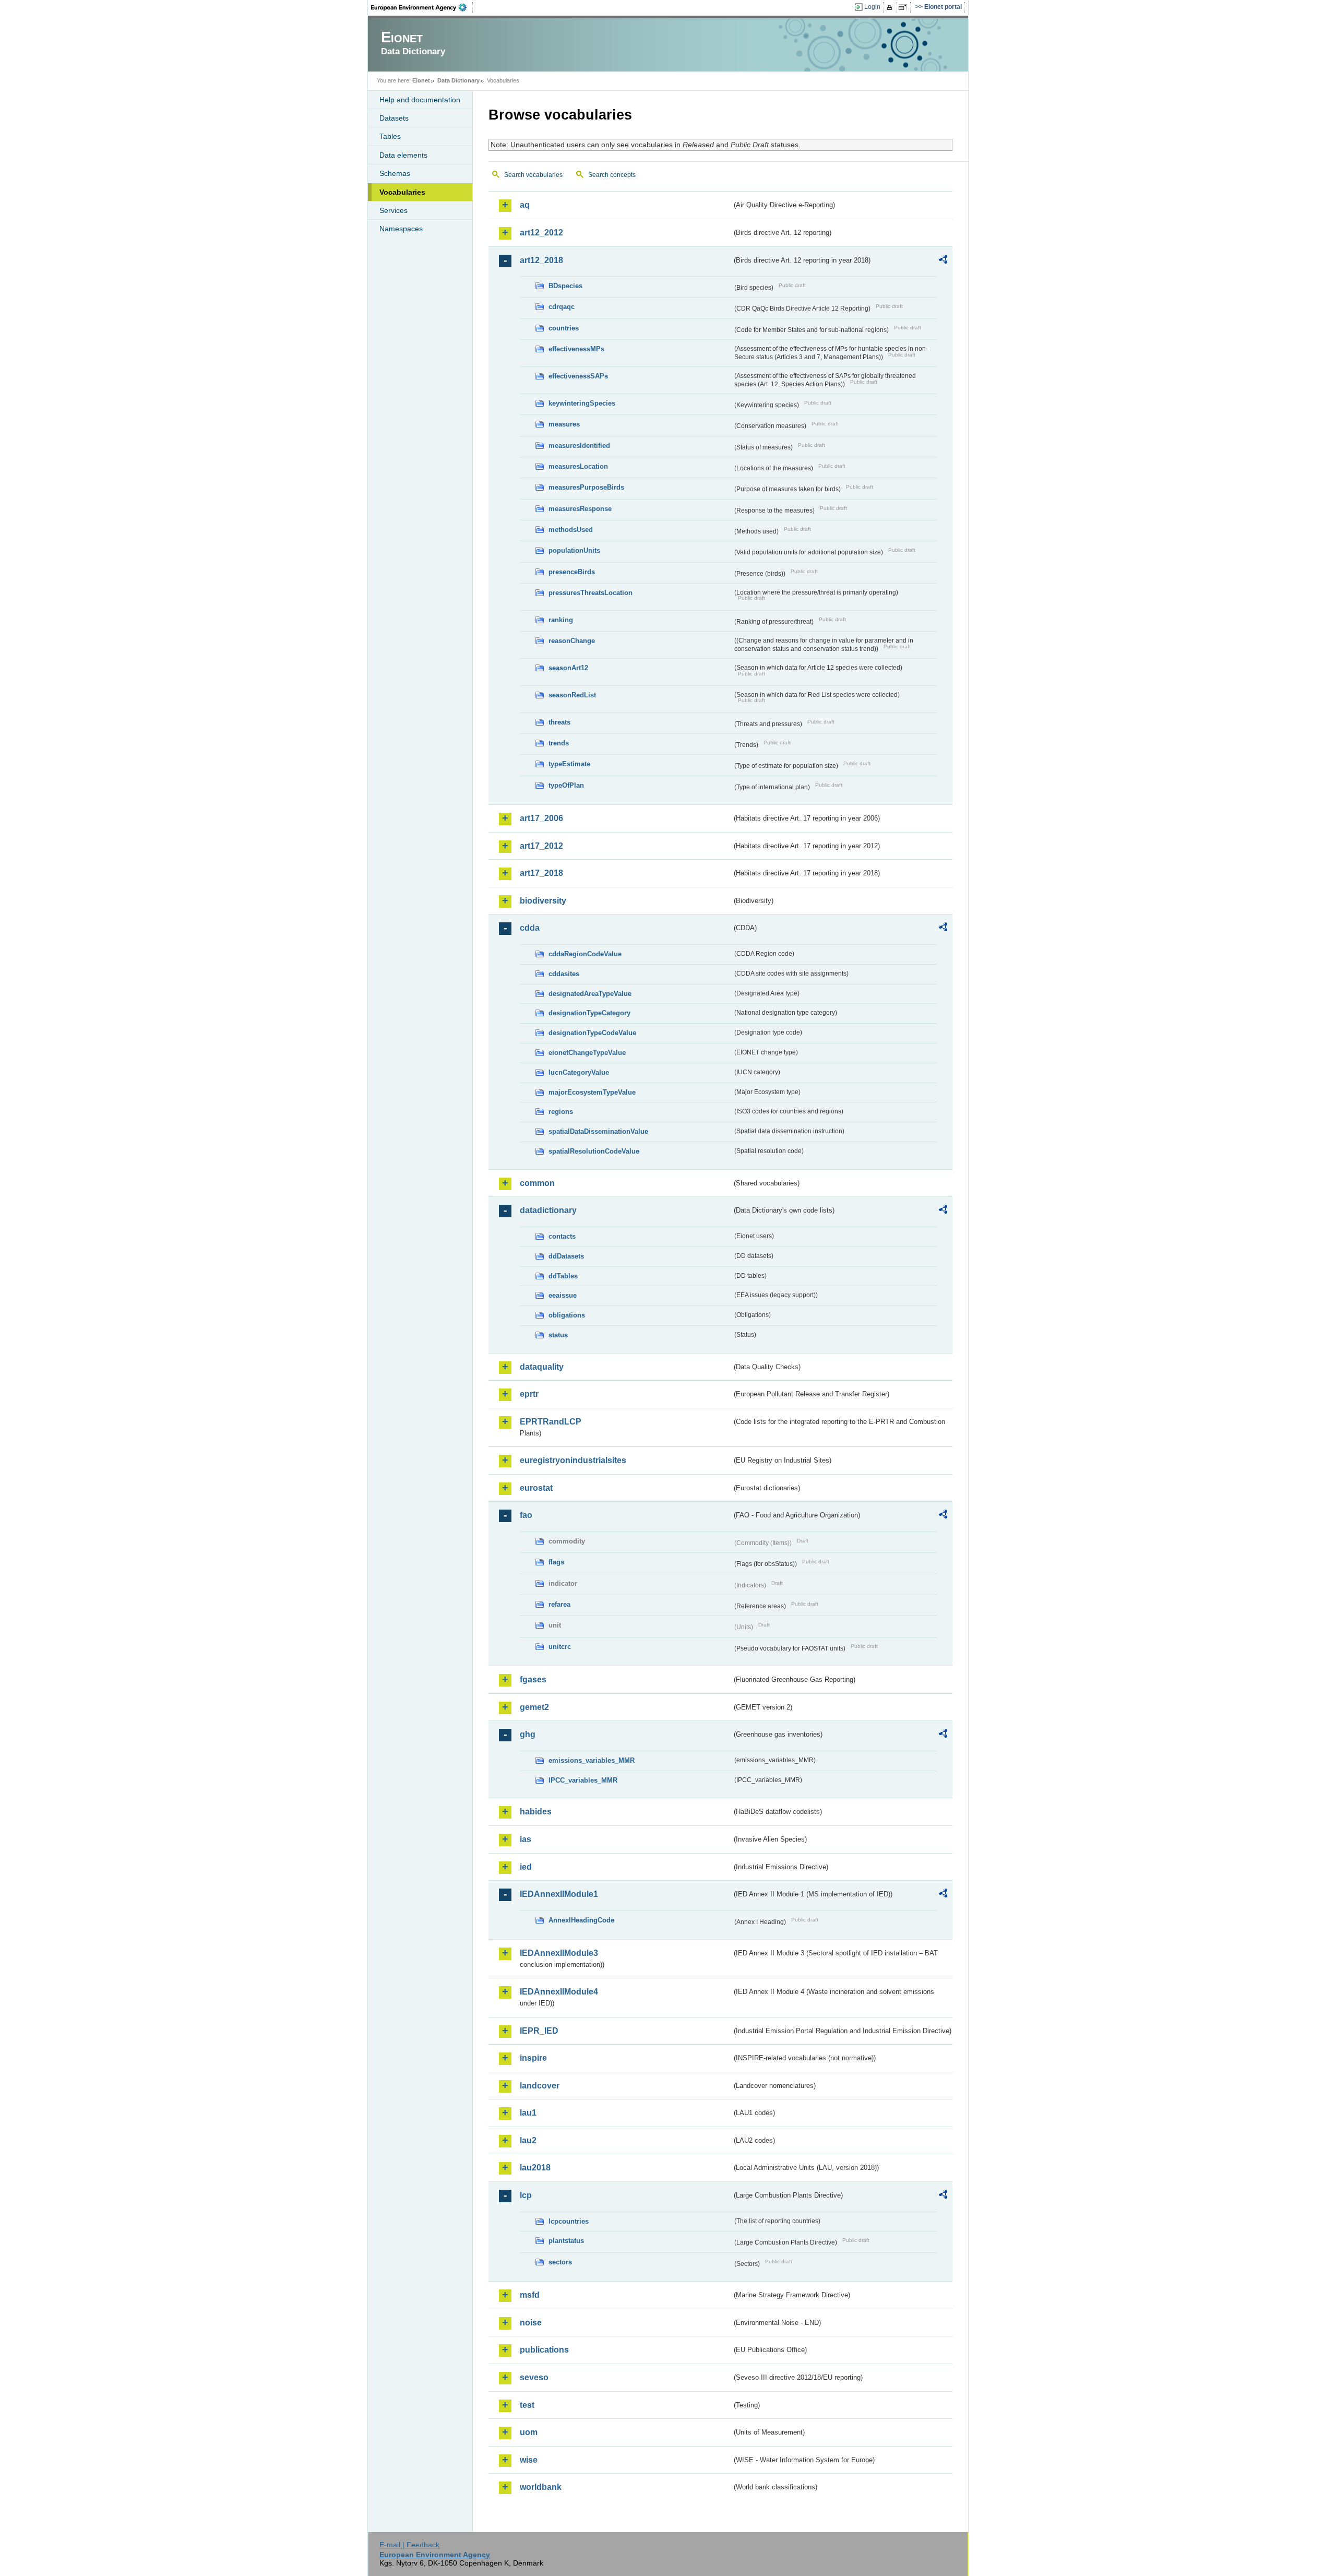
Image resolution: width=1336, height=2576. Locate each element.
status (558, 1335)
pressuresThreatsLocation (591, 593)
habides (536, 1812)
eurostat (536, 1488)
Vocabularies (402, 192)
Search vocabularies (533, 175)
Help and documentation (420, 100)
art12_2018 (541, 260)
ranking (561, 620)
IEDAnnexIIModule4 (559, 1992)
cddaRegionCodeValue (585, 954)
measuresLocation (578, 466)
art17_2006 (541, 818)
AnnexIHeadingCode (581, 1920)
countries (564, 328)
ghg (528, 1734)
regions (561, 1112)
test (527, 2405)
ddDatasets (566, 1256)
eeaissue (563, 1295)
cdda (530, 928)
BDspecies (565, 286)
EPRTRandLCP (551, 1422)
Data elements (403, 155)
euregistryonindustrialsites (573, 1460)
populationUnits (574, 550)
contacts (562, 1236)
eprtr (529, 1394)
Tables (390, 136)
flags (556, 1562)
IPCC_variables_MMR (583, 1780)
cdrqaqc (562, 307)
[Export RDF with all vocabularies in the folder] (943, 261)
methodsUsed (571, 530)
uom (529, 2432)
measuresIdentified (579, 446)
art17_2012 (541, 846)
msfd (530, 2295)
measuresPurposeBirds (586, 487)
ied (526, 1867)
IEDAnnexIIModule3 (559, 1953)
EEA (422, 7)
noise (531, 2323)
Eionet (421, 80)
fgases (533, 1679)
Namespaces (401, 229)
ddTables (563, 1276)
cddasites (564, 974)
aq (525, 205)
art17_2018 (541, 873)
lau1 (528, 2113)
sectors (560, 2262)
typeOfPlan (566, 785)
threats (559, 722)
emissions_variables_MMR (592, 1760)
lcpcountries (569, 2221)
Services (393, 210)
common (537, 1183)
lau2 (528, 2140)
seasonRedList (572, 695)
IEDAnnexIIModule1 (559, 1894)
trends (559, 743)
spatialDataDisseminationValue (598, 1131)
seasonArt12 (568, 668)
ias (526, 1839)
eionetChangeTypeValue (587, 1053)
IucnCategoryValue (579, 1072)
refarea (559, 1604)
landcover (540, 2086)
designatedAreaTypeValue (590, 994)
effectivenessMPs (576, 349)
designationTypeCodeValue (592, 1033)
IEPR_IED (539, 2031)
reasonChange (572, 641)
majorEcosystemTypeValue (592, 1092)
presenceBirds (572, 572)
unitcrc (560, 1647)
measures (564, 424)
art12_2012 (541, 233)
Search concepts (612, 175)
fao (526, 1515)
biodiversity (543, 901)
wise (529, 2460)
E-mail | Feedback (409, 2545)
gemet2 (534, 1707)
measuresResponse (580, 509)
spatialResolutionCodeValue (594, 1151)
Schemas (395, 173)
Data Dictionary (458, 80)
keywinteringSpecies (582, 403)
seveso (534, 2377)
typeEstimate (569, 764)
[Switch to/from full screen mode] (905, 7)
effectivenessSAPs (578, 376)
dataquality (542, 1367)
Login (872, 7)
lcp (526, 2195)
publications (544, 2350)
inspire (533, 2058)
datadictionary (548, 1210)
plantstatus (566, 2241)
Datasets (394, 118)
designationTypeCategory (589, 1013)
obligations (567, 1315)
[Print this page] (891, 7)
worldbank (541, 2487)
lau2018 (535, 2168)
